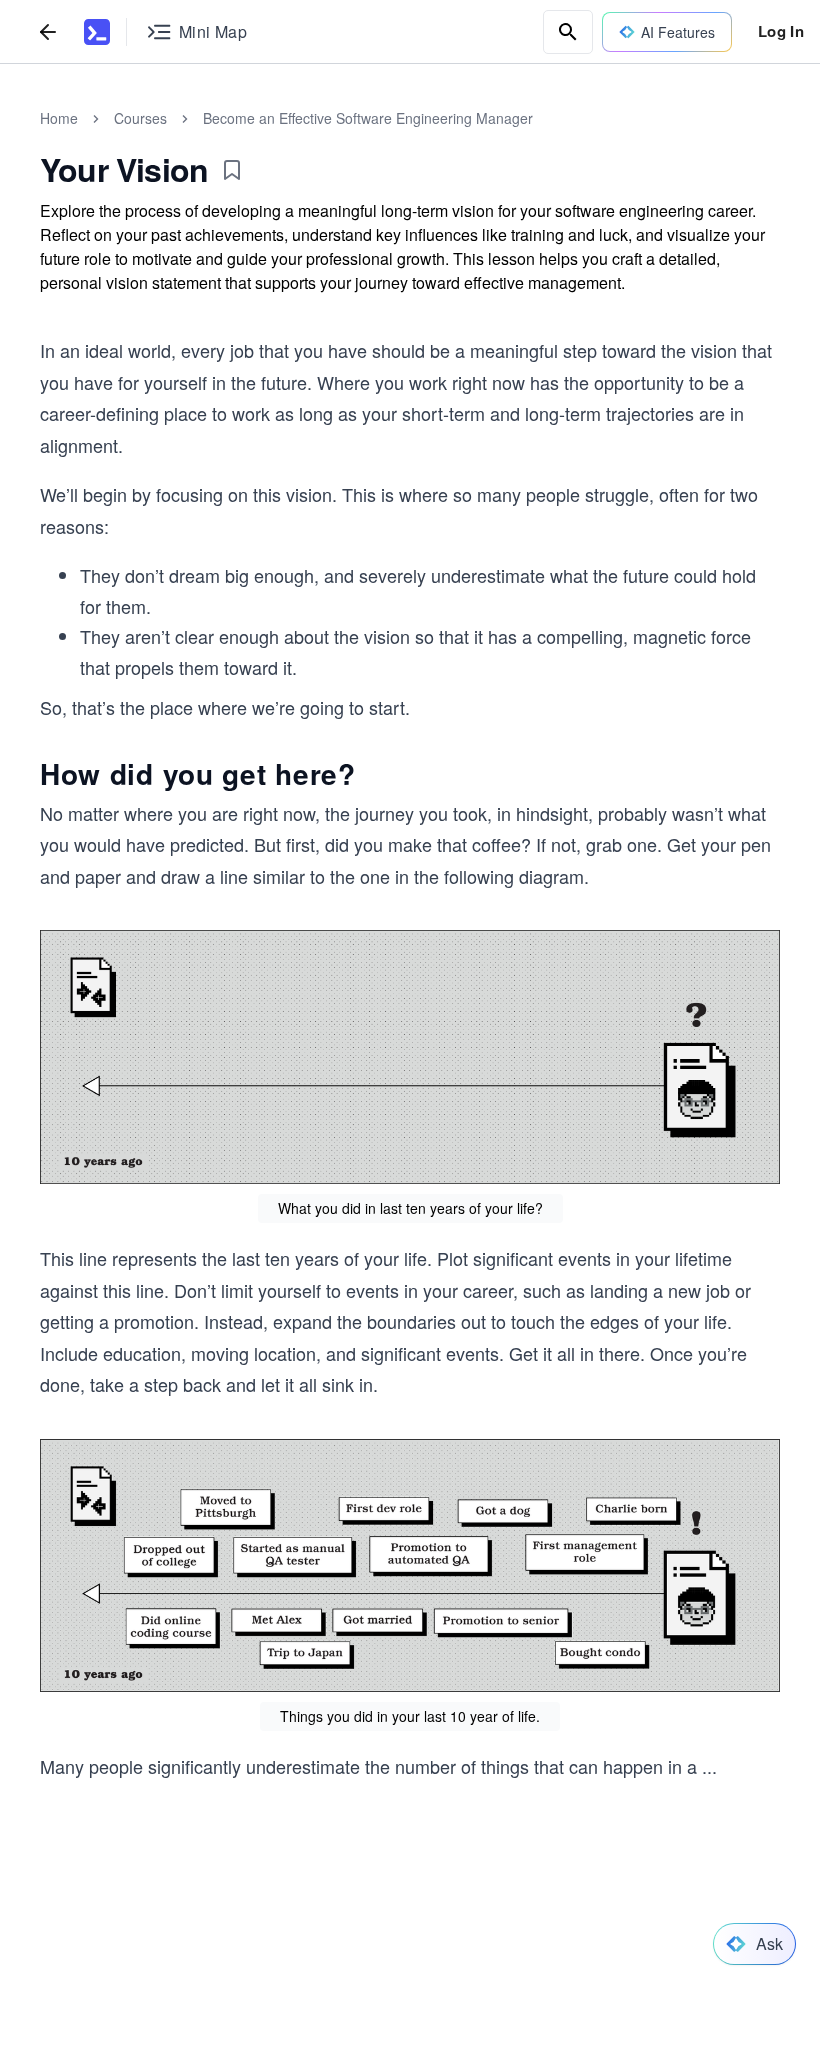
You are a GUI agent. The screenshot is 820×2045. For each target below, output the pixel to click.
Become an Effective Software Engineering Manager (368, 118)
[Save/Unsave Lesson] (232, 170)
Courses (140, 118)
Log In (781, 31)
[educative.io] (97, 32)
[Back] (48, 31)
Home (59, 118)
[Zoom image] (410, 1057)
